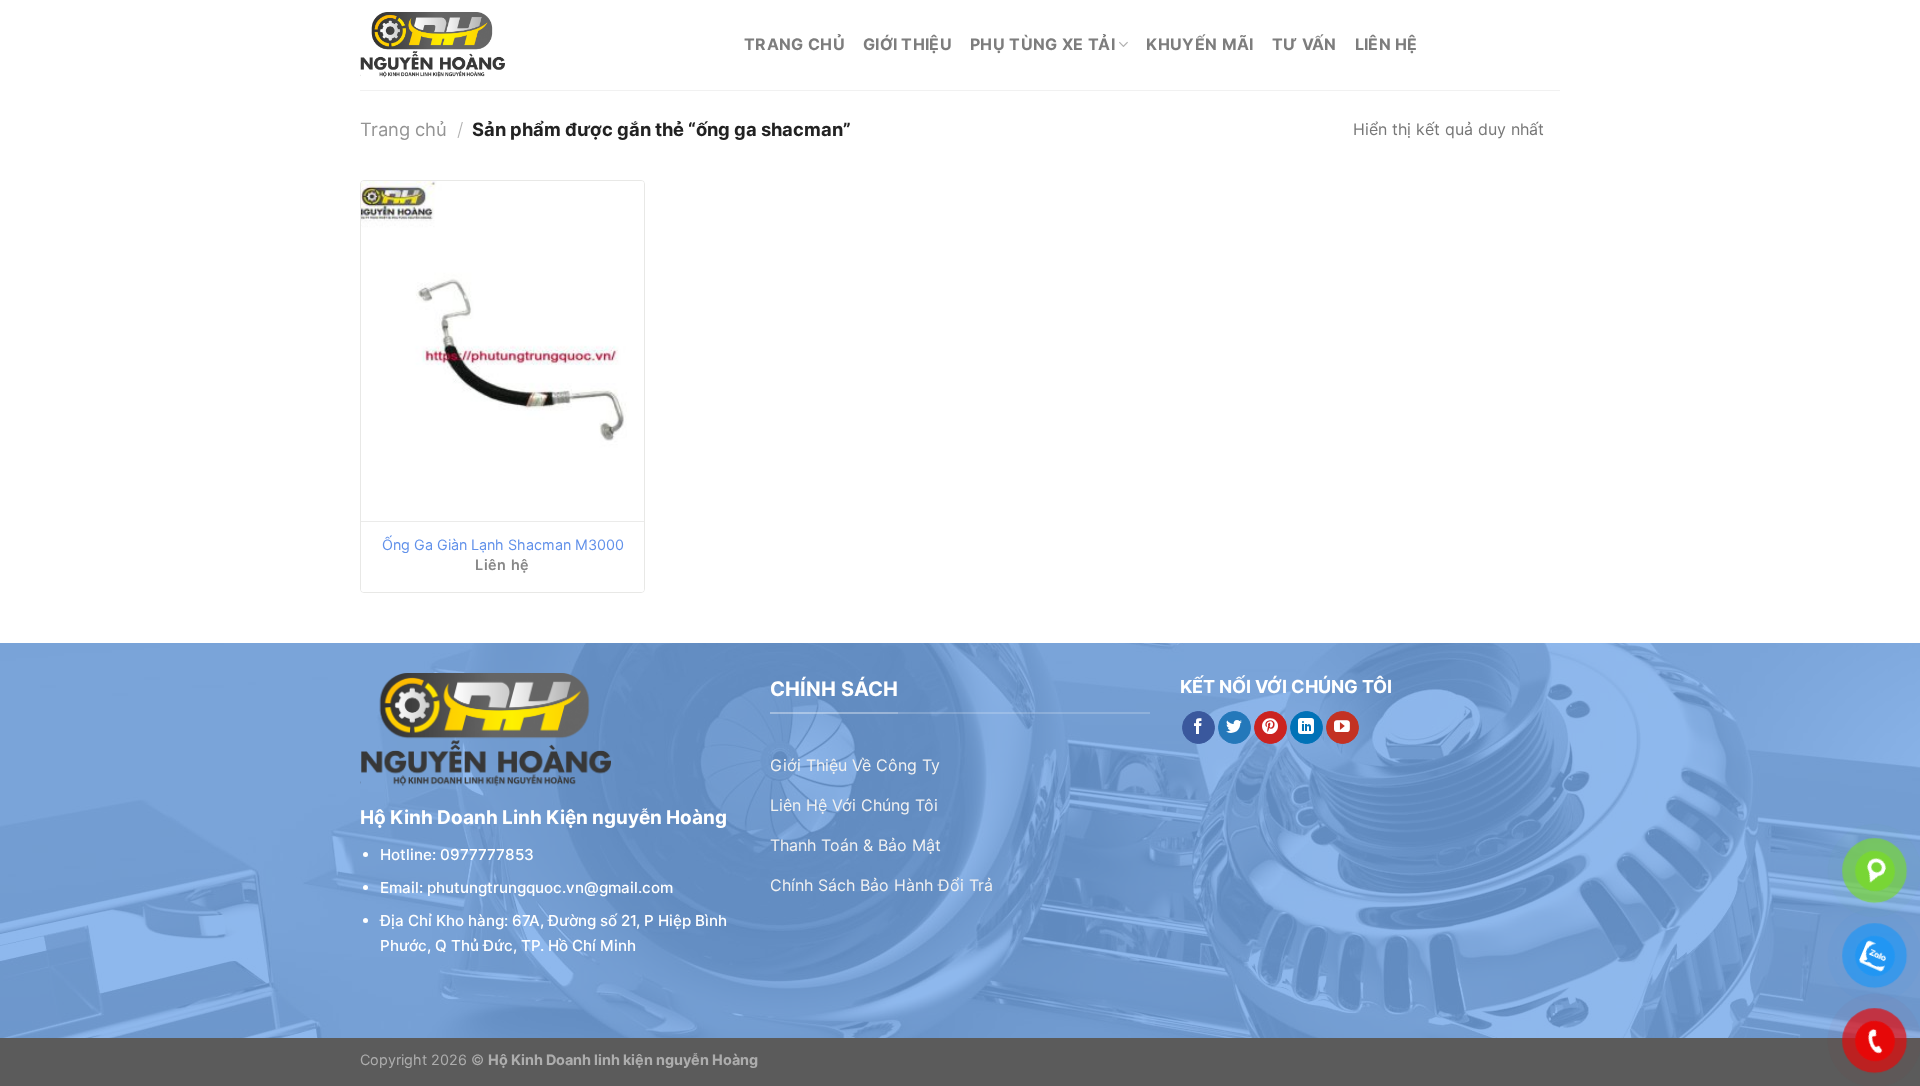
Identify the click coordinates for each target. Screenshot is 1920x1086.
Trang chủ (403, 129)
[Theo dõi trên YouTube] (1342, 728)
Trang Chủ (794, 44)
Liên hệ (1386, 44)
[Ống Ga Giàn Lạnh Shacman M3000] (502, 351)
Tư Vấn (1304, 44)
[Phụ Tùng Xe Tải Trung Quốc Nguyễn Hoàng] (537, 45)
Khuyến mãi (1199, 44)
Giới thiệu (907, 44)
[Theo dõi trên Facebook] (1198, 728)
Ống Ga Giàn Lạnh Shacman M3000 (503, 544)
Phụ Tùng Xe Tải (1042, 44)
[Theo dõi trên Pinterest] (1270, 728)
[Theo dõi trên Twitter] (1234, 728)
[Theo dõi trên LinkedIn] (1306, 728)
